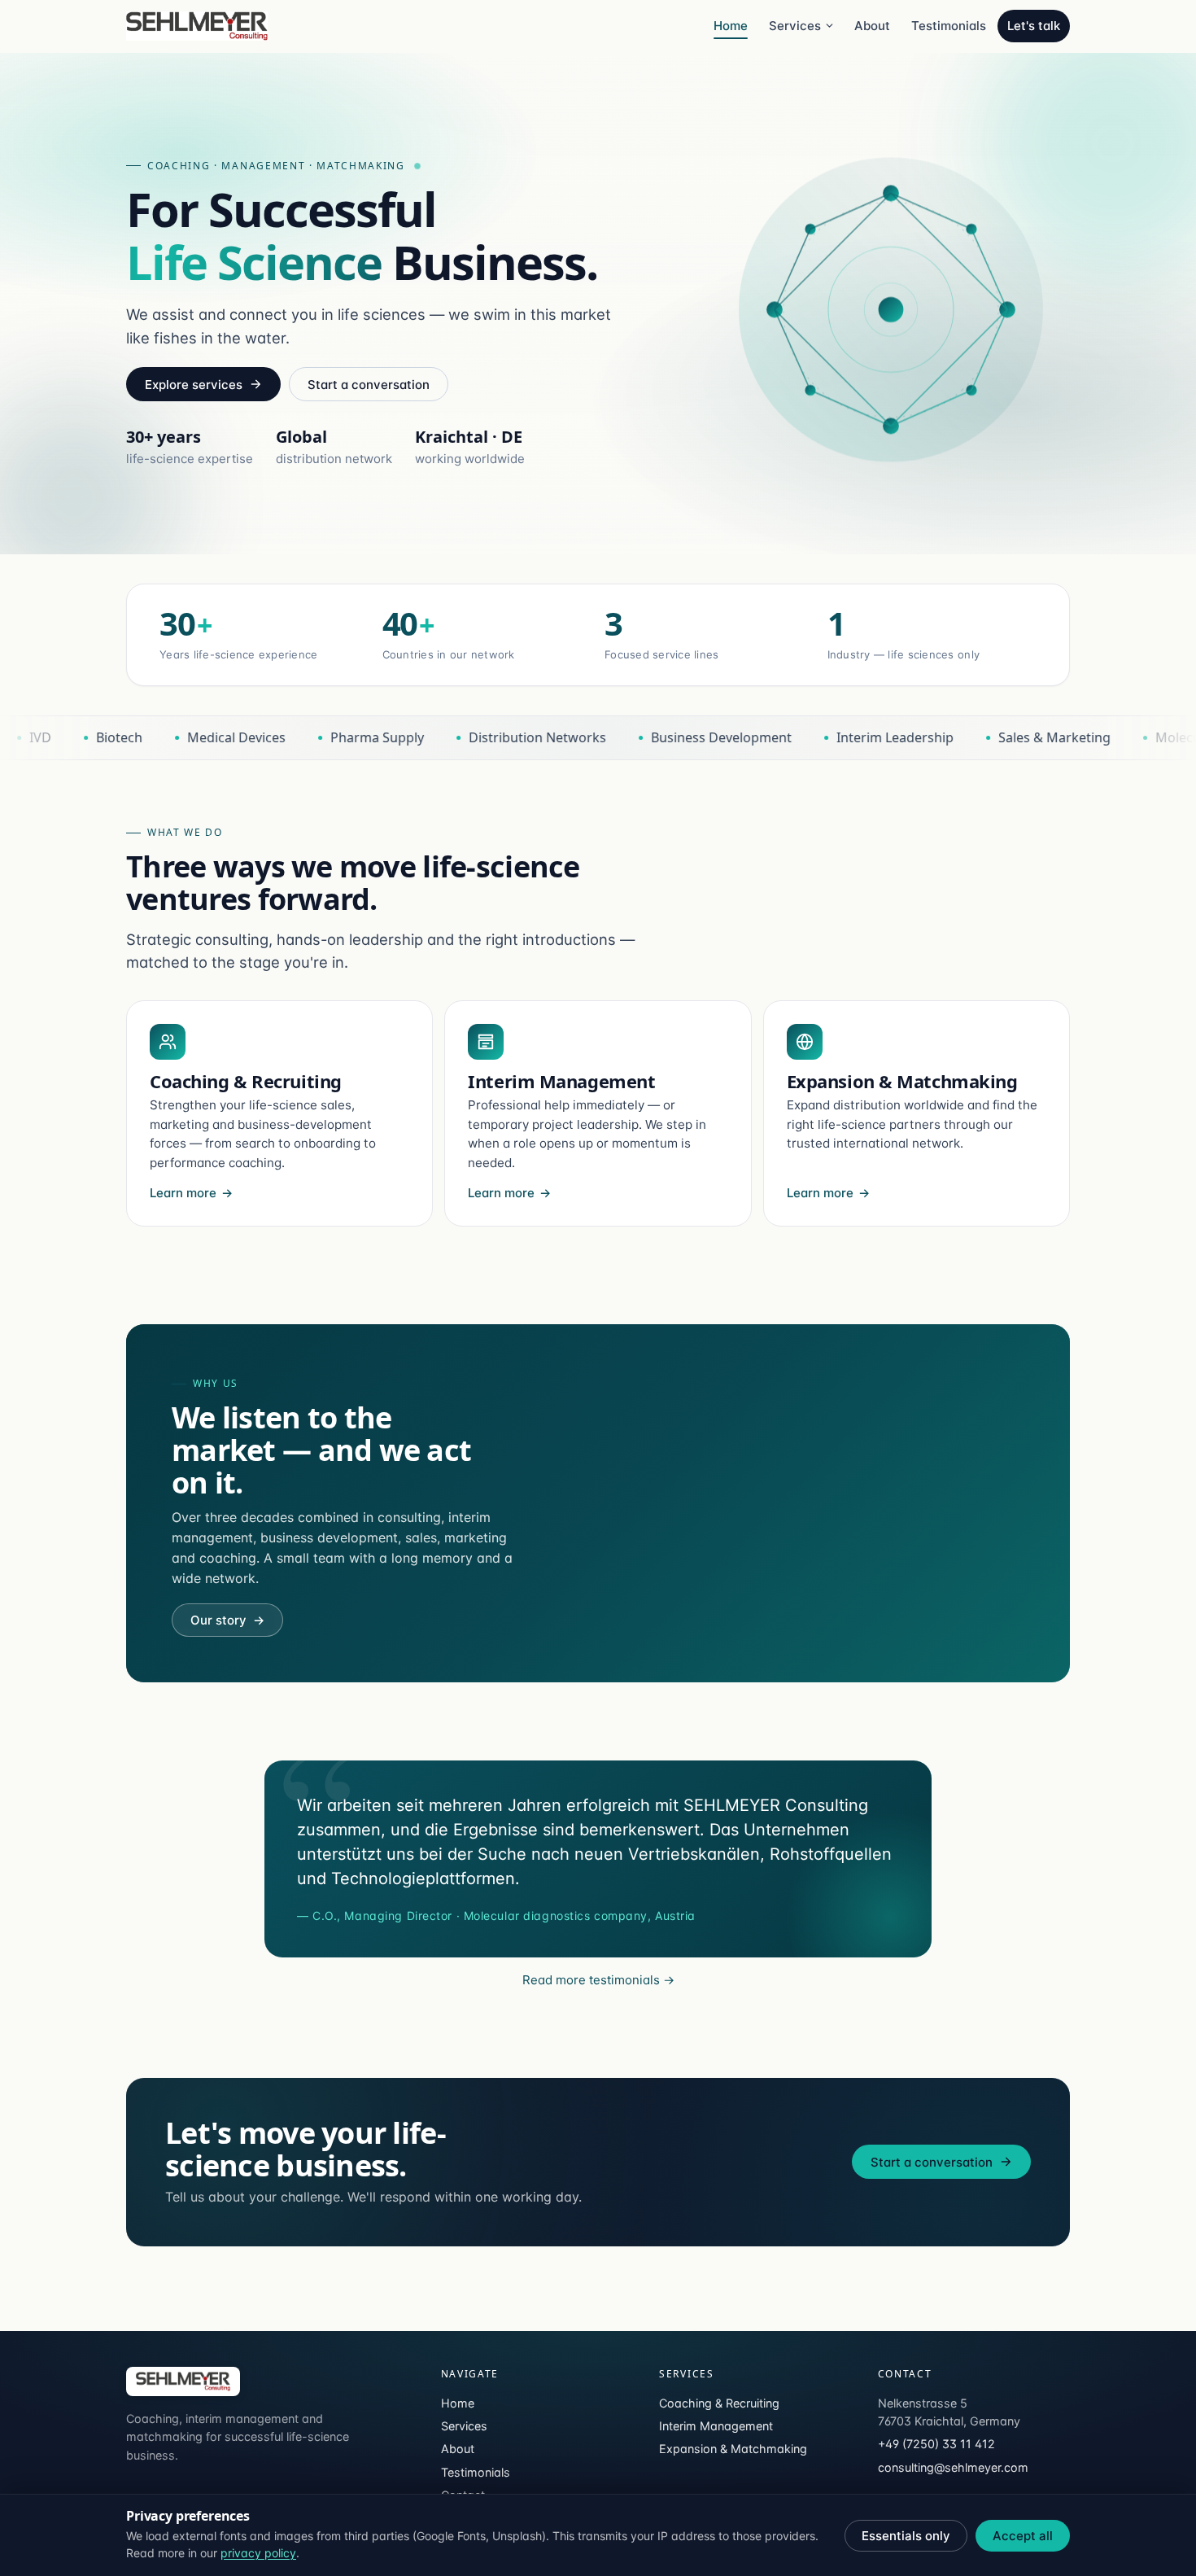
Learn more (183, 1193)
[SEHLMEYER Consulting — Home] (197, 26)
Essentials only (906, 2536)
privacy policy (258, 2553)
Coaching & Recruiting (719, 2403)
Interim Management (716, 2426)
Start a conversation (369, 385)
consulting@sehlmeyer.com (953, 2467)
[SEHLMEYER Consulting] (183, 2381)
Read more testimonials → (598, 1980)
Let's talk (1034, 26)
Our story (227, 1620)
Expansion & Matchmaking (733, 2449)
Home (731, 26)
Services (795, 26)
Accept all (1023, 2536)
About (872, 26)
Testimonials (949, 26)
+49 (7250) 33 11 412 (936, 2444)
